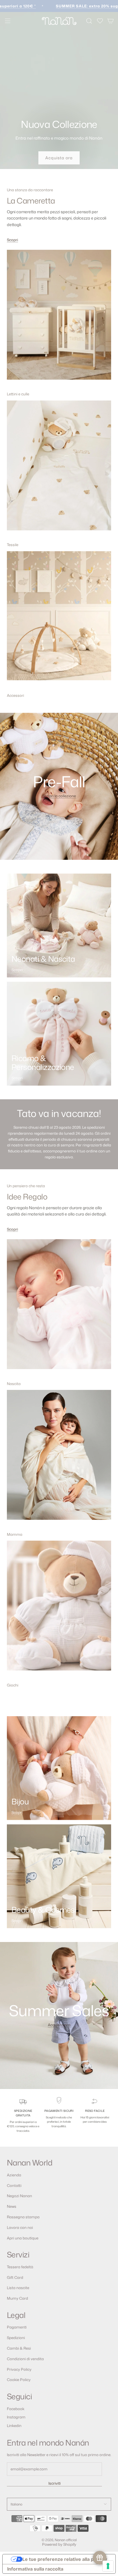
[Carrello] (111, 21)
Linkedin (14, 2426)
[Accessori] (59, 620)
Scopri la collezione (59, 796)
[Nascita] (59, 1308)
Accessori (15, 695)
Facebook (16, 2409)
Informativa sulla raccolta (35, 2569)
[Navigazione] (7, 21)
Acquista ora (59, 158)
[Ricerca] (89, 21)
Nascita (14, 1384)
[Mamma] (59, 1459)
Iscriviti (55, 2483)
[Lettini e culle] (59, 319)
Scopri (12, 240)
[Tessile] (59, 470)
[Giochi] (59, 1610)
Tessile (13, 545)
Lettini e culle (18, 394)
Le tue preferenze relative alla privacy (65, 2559)
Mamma (15, 1534)
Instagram (16, 2417)
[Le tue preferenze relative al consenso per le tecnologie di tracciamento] (108, 2566)
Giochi (13, 1685)
